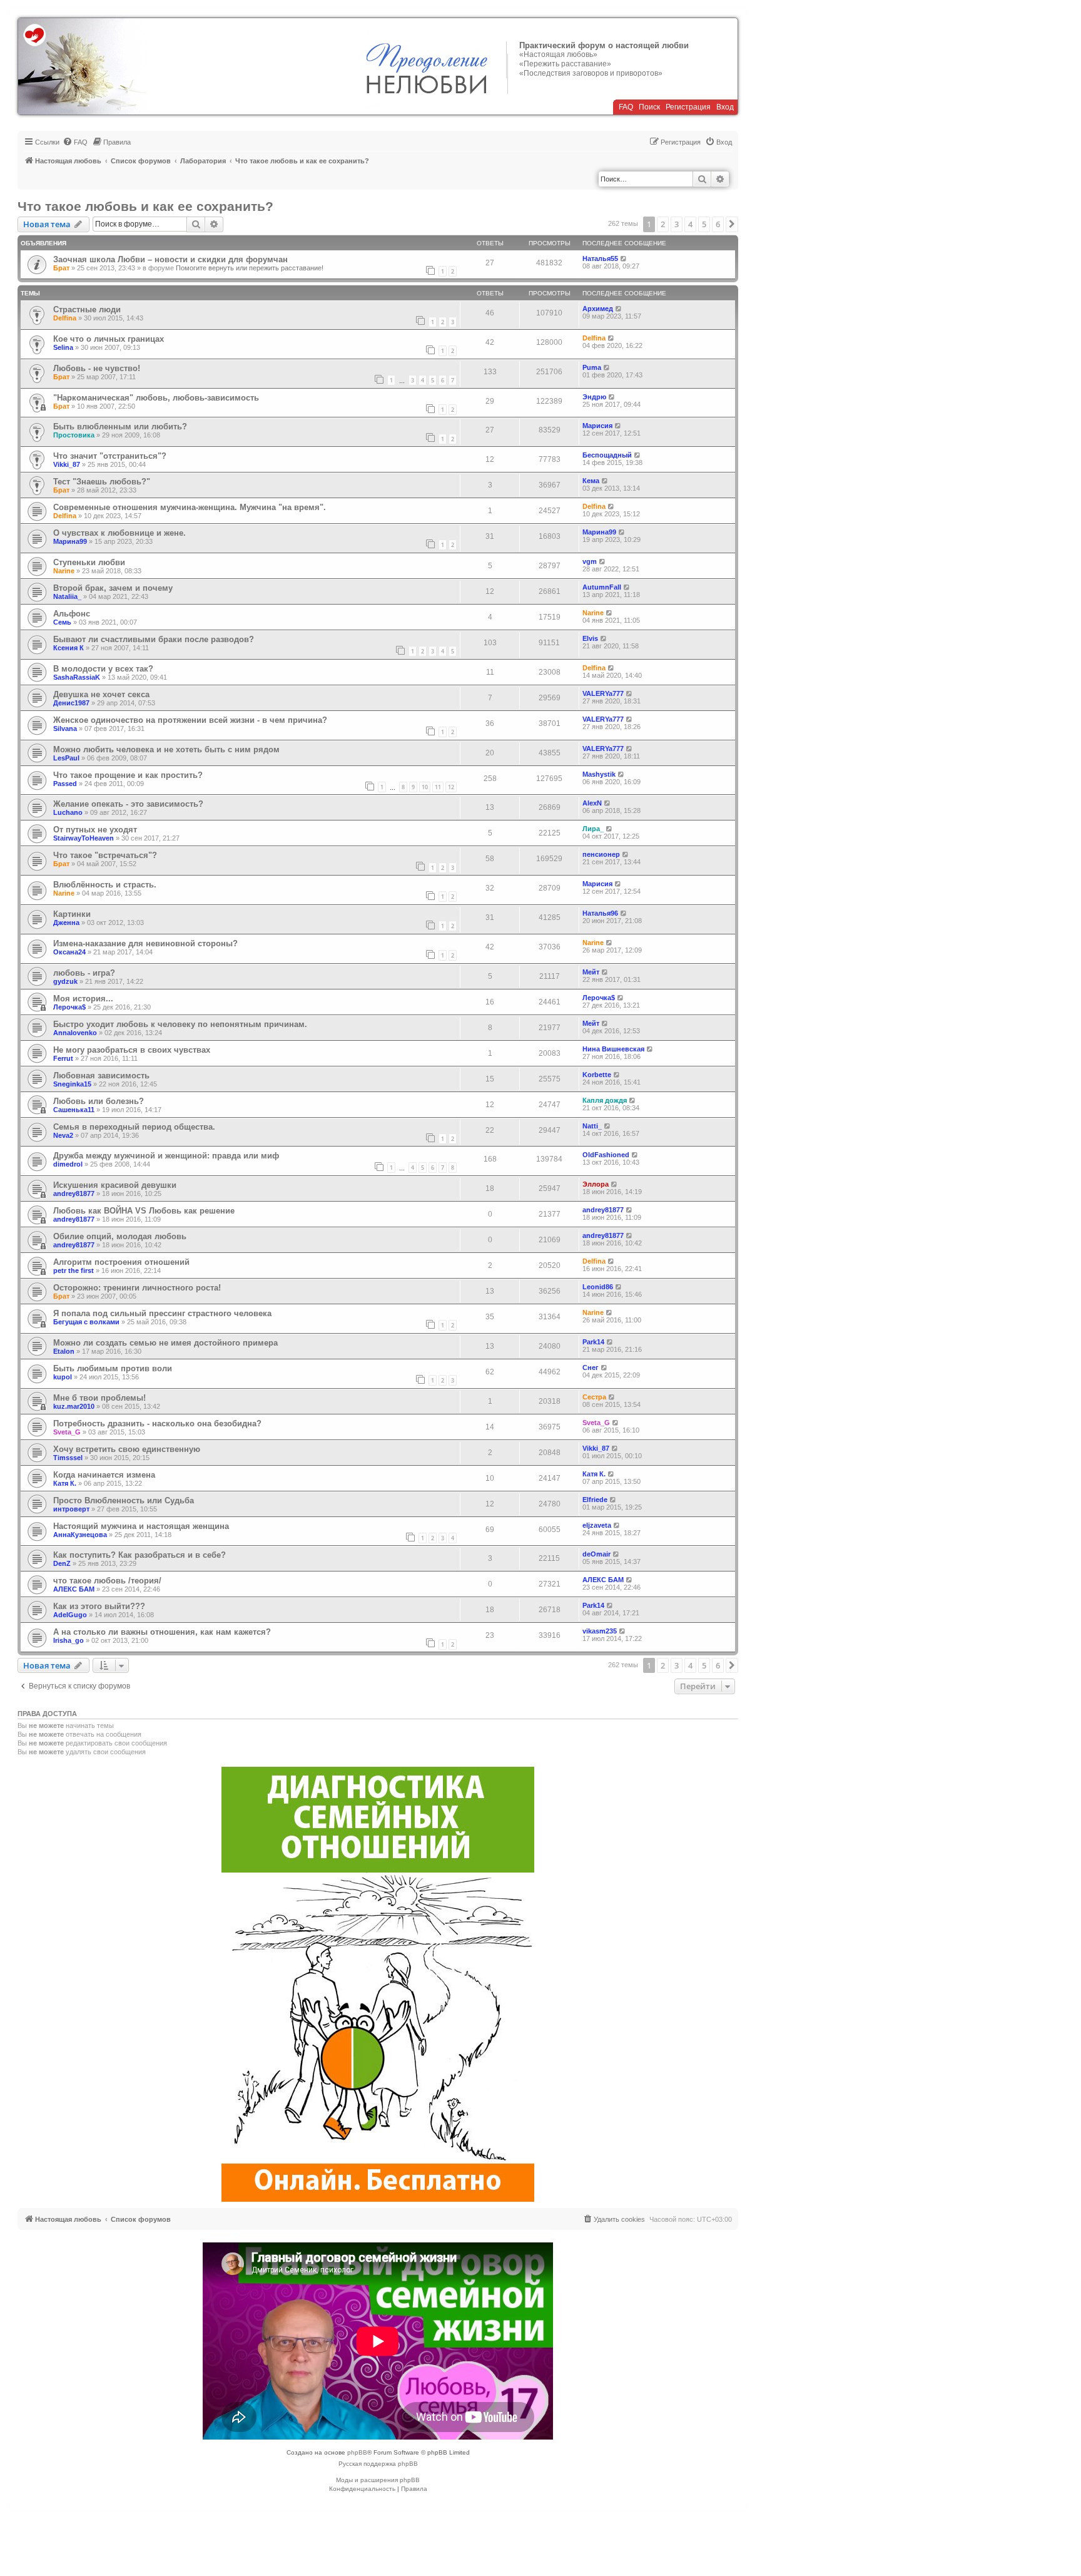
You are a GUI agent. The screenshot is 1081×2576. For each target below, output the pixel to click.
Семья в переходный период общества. (134, 1127)
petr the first (74, 1270)
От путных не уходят (95, 830)
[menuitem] (75, 142)
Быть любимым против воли (113, 1368)
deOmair (596, 1554)
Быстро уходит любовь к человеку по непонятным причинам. (180, 1024)
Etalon (64, 1351)
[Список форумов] (82, 66)
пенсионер (601, 854)
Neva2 (63, 1135)
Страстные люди (87, 309)
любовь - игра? (84, 973)
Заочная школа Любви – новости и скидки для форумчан (170, 259)
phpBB (357, 2452)
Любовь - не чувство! (97, 368)
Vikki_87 (67, 464)
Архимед (598, 309)
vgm (590, 561)
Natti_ (592, 1126)
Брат (61, 268)
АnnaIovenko (75, 1033)
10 (425, 787)
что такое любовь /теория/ (107, 1581)
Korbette (597, 1075)
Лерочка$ (69, 1007)
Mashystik (599, 774)
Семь (62, 622)
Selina (63, 347)
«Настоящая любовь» (558, 54)
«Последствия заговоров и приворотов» (591, 73)
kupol (63, 1377)
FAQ (626, 107)
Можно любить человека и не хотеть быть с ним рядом (166, 749)
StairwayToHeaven (84, 838)
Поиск (649, 107)
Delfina (65, 318)
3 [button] (677, 224)
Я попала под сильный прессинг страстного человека (162, 1313)
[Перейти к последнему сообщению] (624, 258)
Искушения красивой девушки (115, 1185)
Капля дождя (605, 1100)
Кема (591, 481)
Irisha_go (69, 1640)
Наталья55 (600, 258)
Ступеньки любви (89, 562)
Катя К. (65, 1483)
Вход (725, 107)
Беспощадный (607, 455)
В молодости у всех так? (103, 669)
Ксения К (69, 648)
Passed (65, 784)
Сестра (594, 1397)
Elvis (590, 638)
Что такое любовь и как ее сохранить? (145, 206)
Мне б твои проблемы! (99, 1398)
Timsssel (68, 1458)
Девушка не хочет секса (101, 694)
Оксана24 (69, 952)
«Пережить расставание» (565, 64)
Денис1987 (71, 703)
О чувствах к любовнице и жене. (119, 533)
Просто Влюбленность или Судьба (124, 1500)
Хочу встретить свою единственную (127, 1449)
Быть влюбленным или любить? (120, 427)
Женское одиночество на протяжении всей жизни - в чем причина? (190, 720)
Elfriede (595, 1500)
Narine (64, 571)
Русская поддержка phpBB (378, 2464)
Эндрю (594, 397)
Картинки (72, 914)
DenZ (62, 1563)
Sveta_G (67, 1432)
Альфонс (72, 614)
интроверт (71, 1509)
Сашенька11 (74, 1110)
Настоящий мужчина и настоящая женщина (141, 1526)
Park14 (593, 1342)
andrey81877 (74, 1193)
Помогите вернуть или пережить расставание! (250, 268)
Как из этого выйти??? (99, 1606)
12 (451, 787)
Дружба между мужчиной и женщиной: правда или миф (166, 1156)
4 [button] (690, 224)
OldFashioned (606, 1155)
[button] (732, 224)
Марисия (597, 426)
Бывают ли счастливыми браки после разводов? (154, 639)
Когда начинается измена (104, 1475)
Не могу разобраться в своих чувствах (132, 1050)
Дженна (66, 923)
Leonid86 (598, 1287)
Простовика (74, 435)
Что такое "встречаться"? (105, 855)
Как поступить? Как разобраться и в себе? (140, 1555)
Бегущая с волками (86, 1322)
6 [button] (718, 224)
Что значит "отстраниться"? (110, 456)
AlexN (592, 803)
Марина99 (70, 541)
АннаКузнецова (80, 1535)
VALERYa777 (603, 693)
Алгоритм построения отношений (121, 1262)
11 (438, 787)
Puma (592, 367)
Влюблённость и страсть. (105, 885)
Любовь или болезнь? (99, 1101)
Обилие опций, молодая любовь (120, 1236)
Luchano (68, 812)
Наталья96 (600, 913)
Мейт (591, 972)
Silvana (65, 728)
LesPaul (66, 758)
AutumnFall (602, 587)
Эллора (596, 1184)
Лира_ (593, 829)
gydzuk (65, 981)
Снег (591, 1367)
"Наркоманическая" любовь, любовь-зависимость (156, 398)
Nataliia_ (67, 596)
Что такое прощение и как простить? (128, 775)
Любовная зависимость (101, 1076)
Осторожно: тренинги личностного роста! (137, 1288)
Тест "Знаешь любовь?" (102, 482)
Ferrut (63, 1058)
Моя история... (83, 999)
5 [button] (704, 224)
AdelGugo (70, 1615)
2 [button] (663, 224)
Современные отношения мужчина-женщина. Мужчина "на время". (190, 507)
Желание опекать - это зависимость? (128, 804)
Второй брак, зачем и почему (113, 588)
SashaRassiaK (77, 677)
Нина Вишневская (613, 1049)
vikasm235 (600, 1631)
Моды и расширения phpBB (378, 2480)
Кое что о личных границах (109, 339)
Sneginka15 (72, 1084)
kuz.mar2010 (74, 1406)
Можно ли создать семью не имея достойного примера (165, 1343)
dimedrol (68, 1164)
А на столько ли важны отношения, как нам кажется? (162, 1632)
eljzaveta (597, 1525)
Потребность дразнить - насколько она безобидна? (157, 1423)
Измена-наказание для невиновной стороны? (145, 943)
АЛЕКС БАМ (74, 1589)
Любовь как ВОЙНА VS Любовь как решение (144, 1211)
